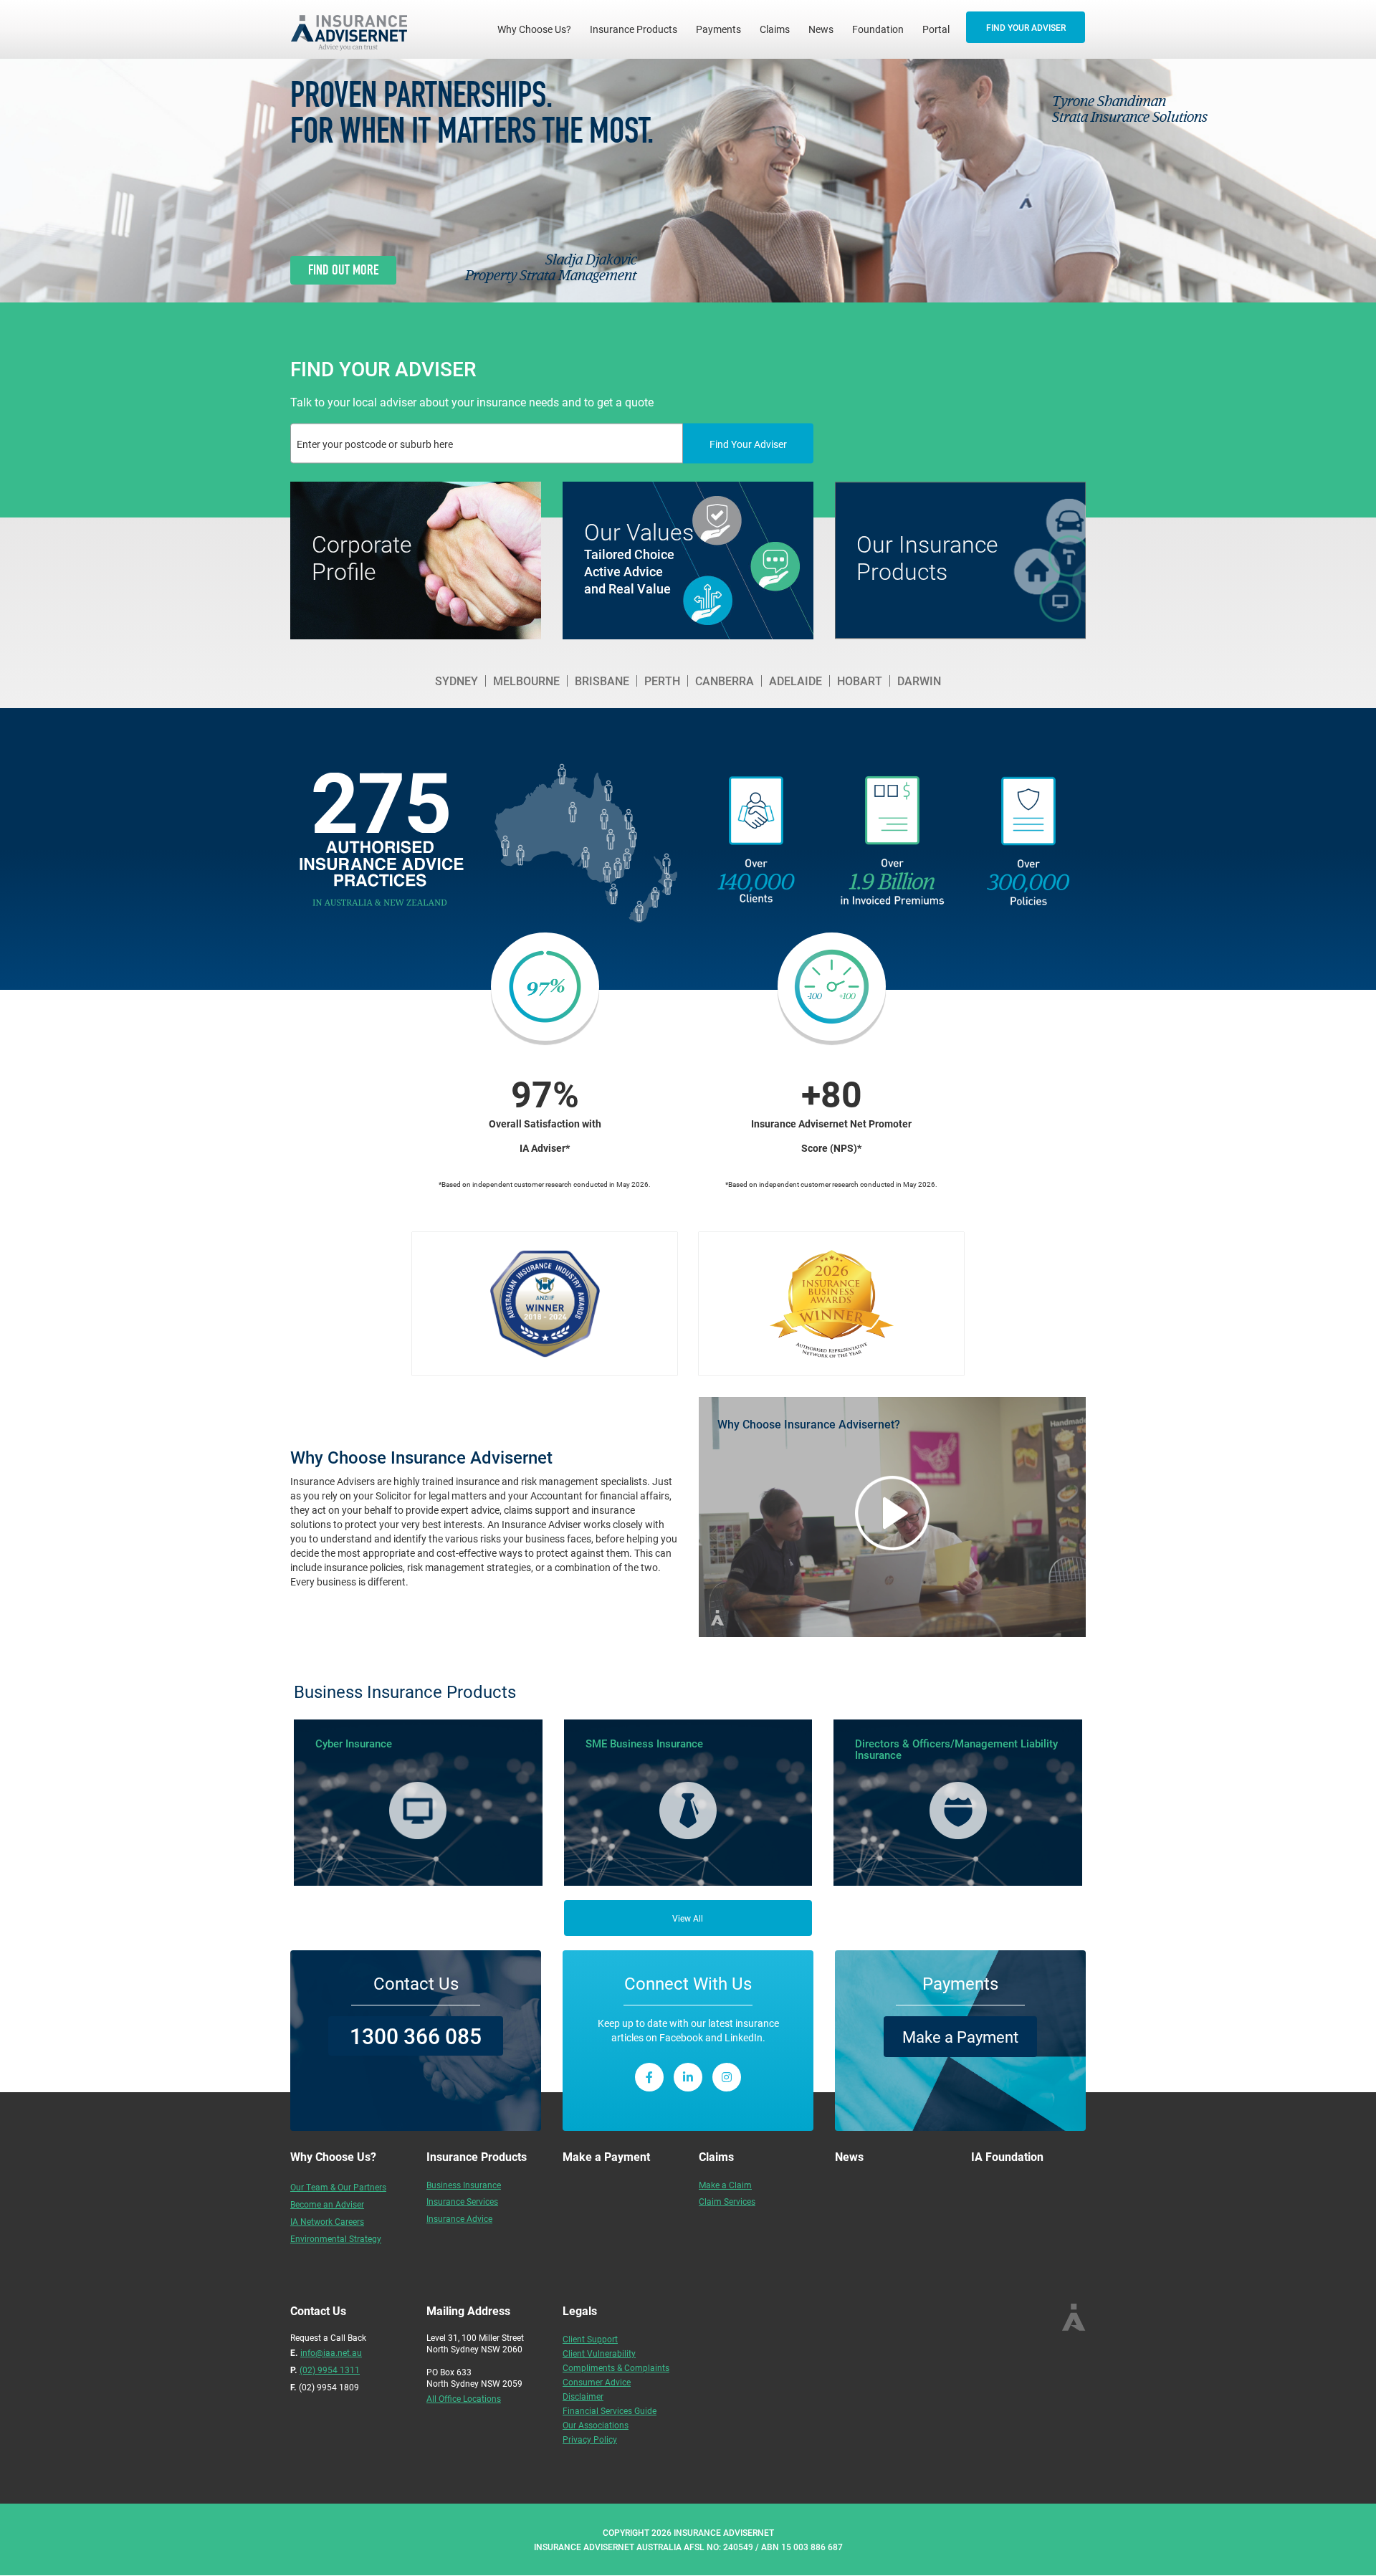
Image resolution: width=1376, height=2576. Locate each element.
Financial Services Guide (610, 2410)
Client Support (590, 2339)
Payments (718, 29)
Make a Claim (725, 2185)
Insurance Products (634, 29)
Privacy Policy (590, 2439)
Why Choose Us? (539, 29)
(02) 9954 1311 (330, 2370)
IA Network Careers (327, 2221)
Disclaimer (583, 2396)
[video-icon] (892, 1513)
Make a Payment (960, 2037)
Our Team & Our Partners (338, 2187)
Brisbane (602, 681)
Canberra (725, 681)
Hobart (860, 681)
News (821, 29)
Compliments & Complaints (616, 2367)
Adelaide (795, 681)
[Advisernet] (354, 29)
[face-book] (649, 2077)
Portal (936, 29)
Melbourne (526, 681)
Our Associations (596, 2425)
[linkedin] (688, 2077)
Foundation (878, 29)
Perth (662, 681)
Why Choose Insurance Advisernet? (809, 1424)
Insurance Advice (459, 2218)
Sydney (457, 681)
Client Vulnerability (599, 2353)
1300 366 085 (416, 2036)
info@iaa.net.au (331, 2352)
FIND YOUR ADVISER (1026, 27)
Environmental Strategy (336, 2238)
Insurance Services (462, 2201)
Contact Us (416, 1983)
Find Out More (343, 270)
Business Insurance (464, 2185)
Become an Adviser (327, 2204)
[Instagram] (727, 2077)
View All (688, 1918)
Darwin (919, 681)
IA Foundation (1007, 2156)
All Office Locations (464, 2398)
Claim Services (727, 2201)
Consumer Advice (597, 2382)
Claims (775, 29)
